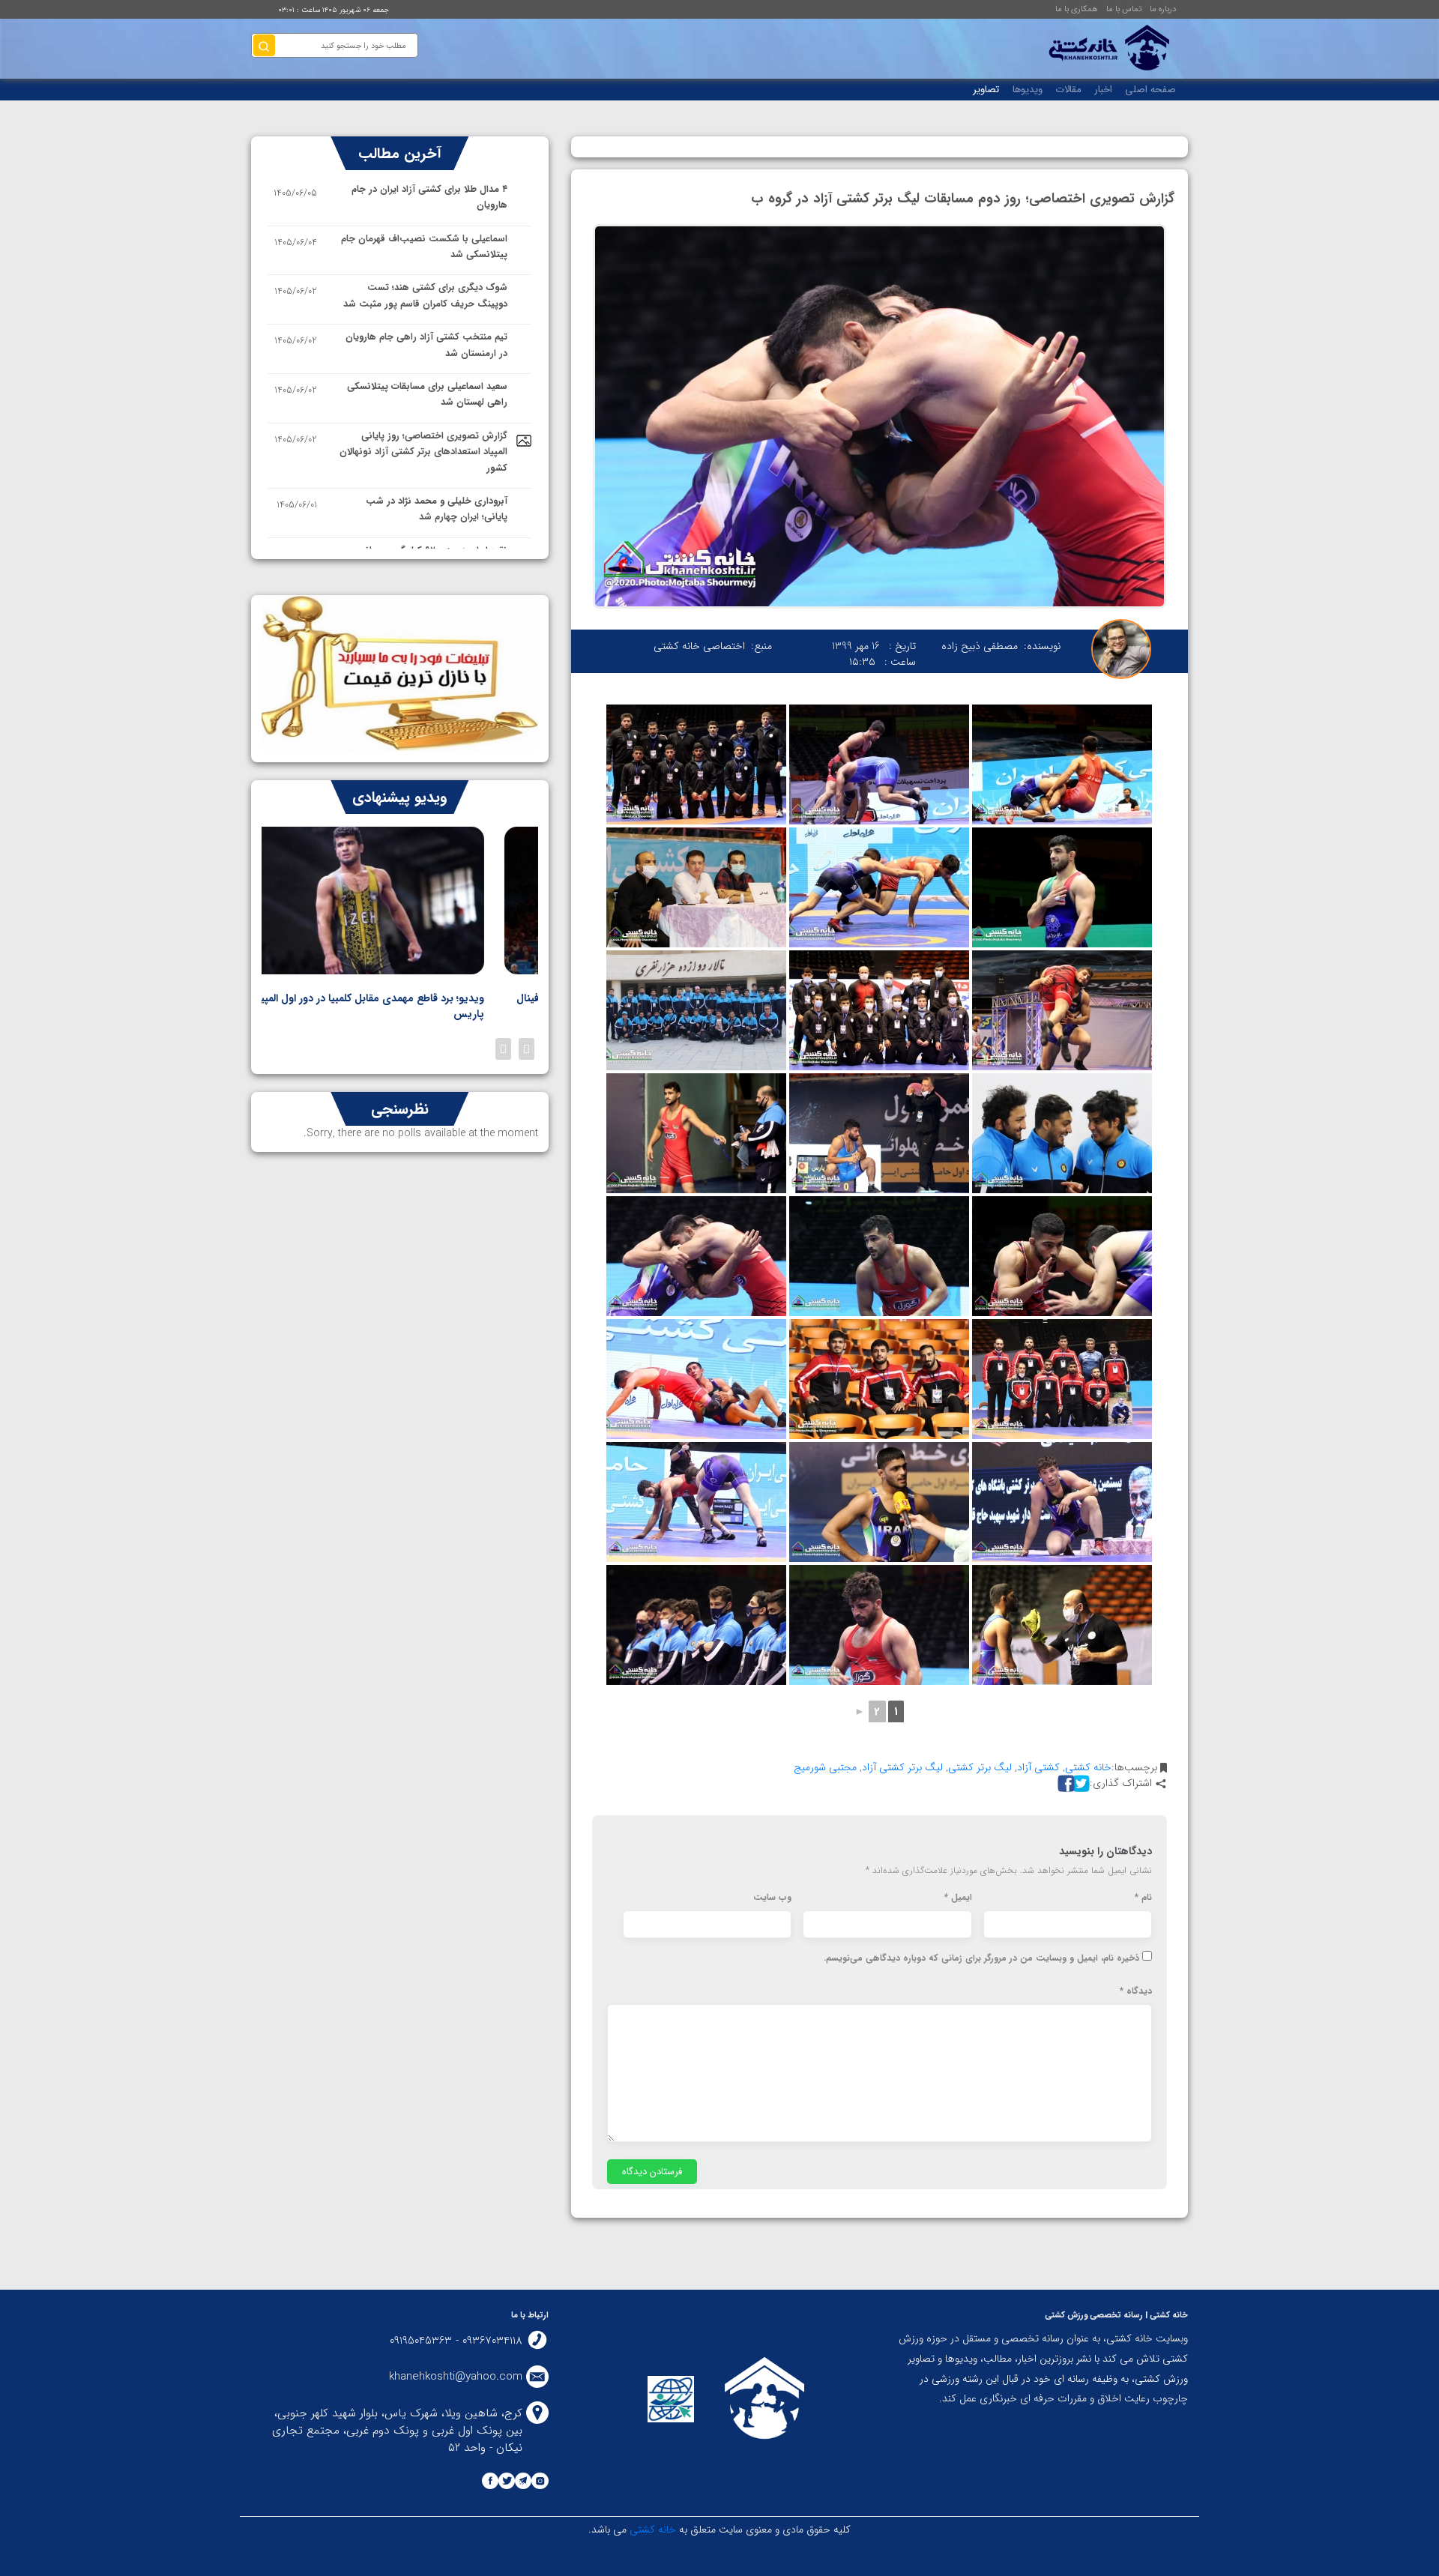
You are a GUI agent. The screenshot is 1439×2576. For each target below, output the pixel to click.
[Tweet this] (1079, 1783)
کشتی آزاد (1038, 1767)
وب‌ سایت (772, 1898)
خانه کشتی (1088, 1767)
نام (1143, 1898)
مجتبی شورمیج (825, 1767)
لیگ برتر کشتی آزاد (902, 1767)
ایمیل (958, 1898)
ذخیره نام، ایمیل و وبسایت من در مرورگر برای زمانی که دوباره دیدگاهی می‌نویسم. (981, 1958)
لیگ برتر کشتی (980, 1767)
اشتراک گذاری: (1121, 1783)
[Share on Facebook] (1064, 1783)
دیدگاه (1136, 1991)
